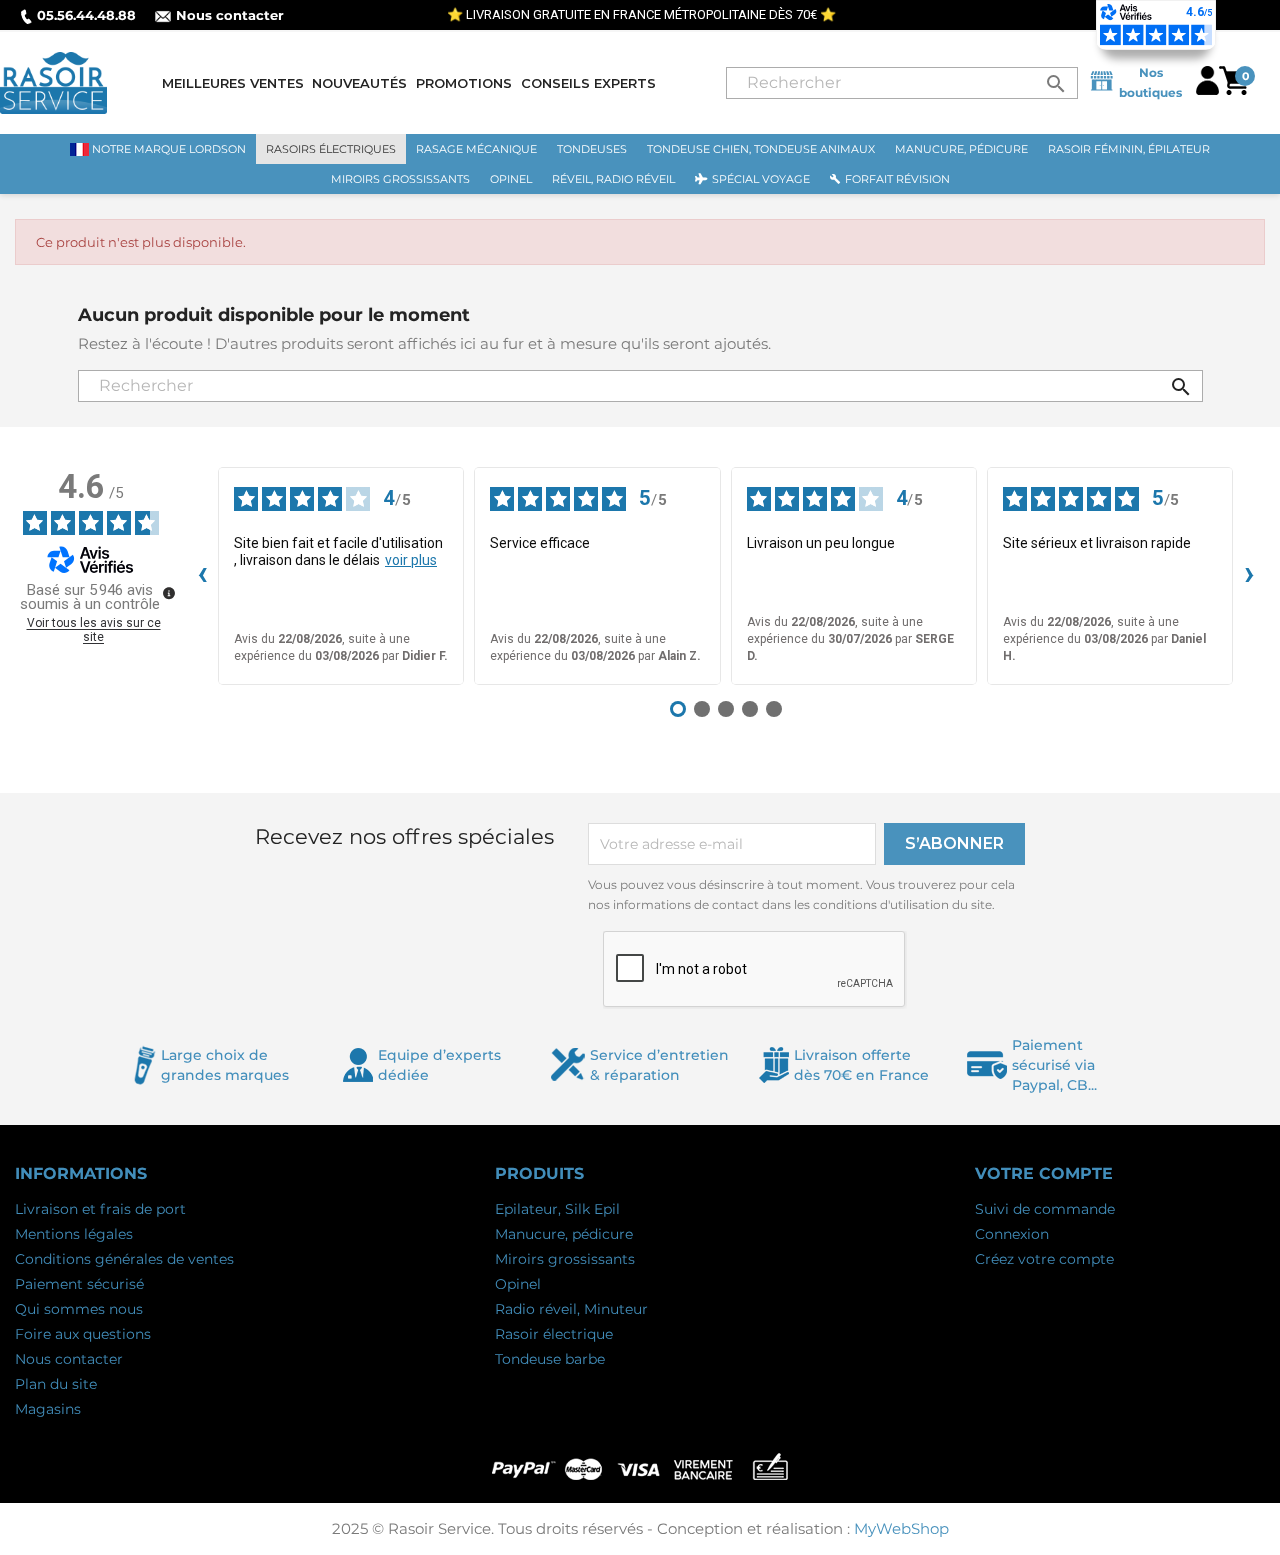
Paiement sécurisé (79, 1284)
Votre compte (1044, 1173)
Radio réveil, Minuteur (571, 1309)
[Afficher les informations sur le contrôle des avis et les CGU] (169, 593)
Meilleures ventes (233, 83)
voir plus (411, 560)
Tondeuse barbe (550, 1359)
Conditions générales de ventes (124, 1259)
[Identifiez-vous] (1207, 89)
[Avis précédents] (202, 576)
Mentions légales (74, 1234)
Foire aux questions (83, 1334)
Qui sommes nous (79, 1309)
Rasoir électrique (554, 1334)
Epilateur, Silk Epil (557, 1209)
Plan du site (56, 1384)
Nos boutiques (1150, 82)
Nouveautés (359, 83)
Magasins (48, 1409)
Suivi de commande (1045, 1209)
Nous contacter (230, 15)
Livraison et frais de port (100, 1209)
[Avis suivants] (1249, 576)
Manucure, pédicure (564, 1234)
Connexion (1012, 1234)
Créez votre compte (1044, 1259)
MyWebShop (901, 1528)
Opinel (518, 1284)
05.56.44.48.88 (86, 15)
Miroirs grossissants (565, 1259)
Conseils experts (588, 83)
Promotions (464, 83)
